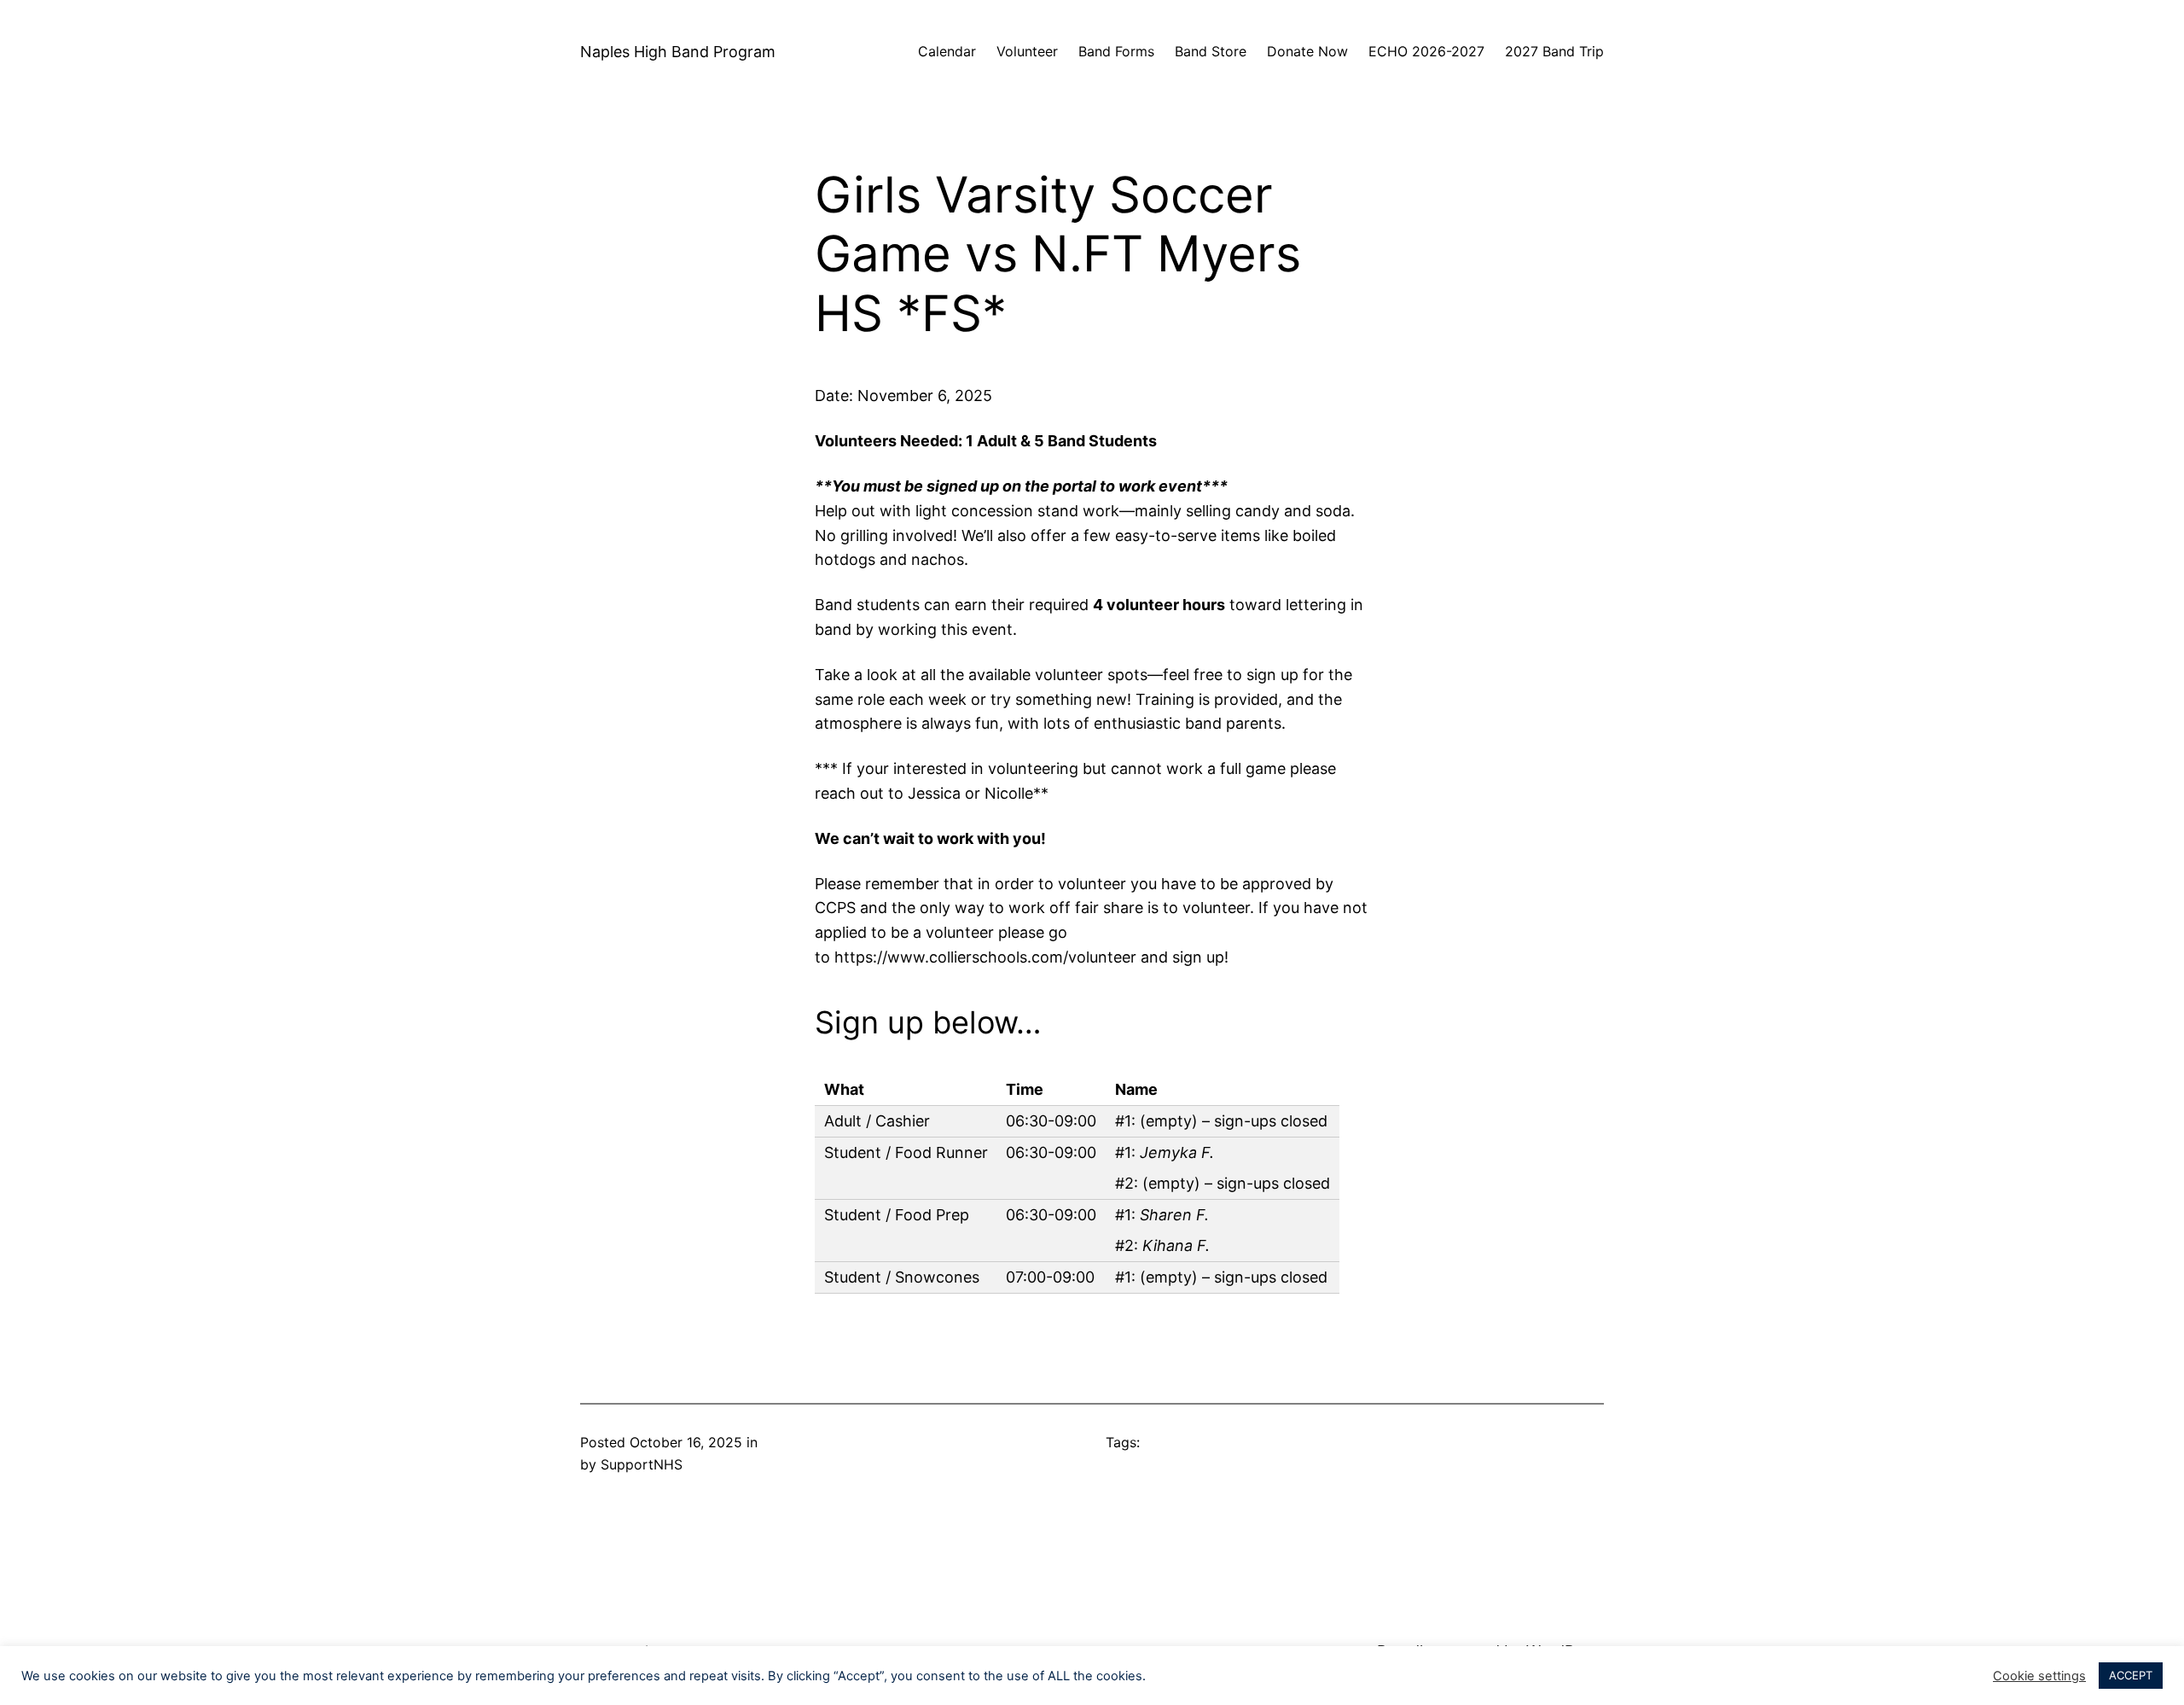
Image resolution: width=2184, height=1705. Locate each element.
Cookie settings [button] (2039, 1676)
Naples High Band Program (678, 52)
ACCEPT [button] (2131, 1675)
